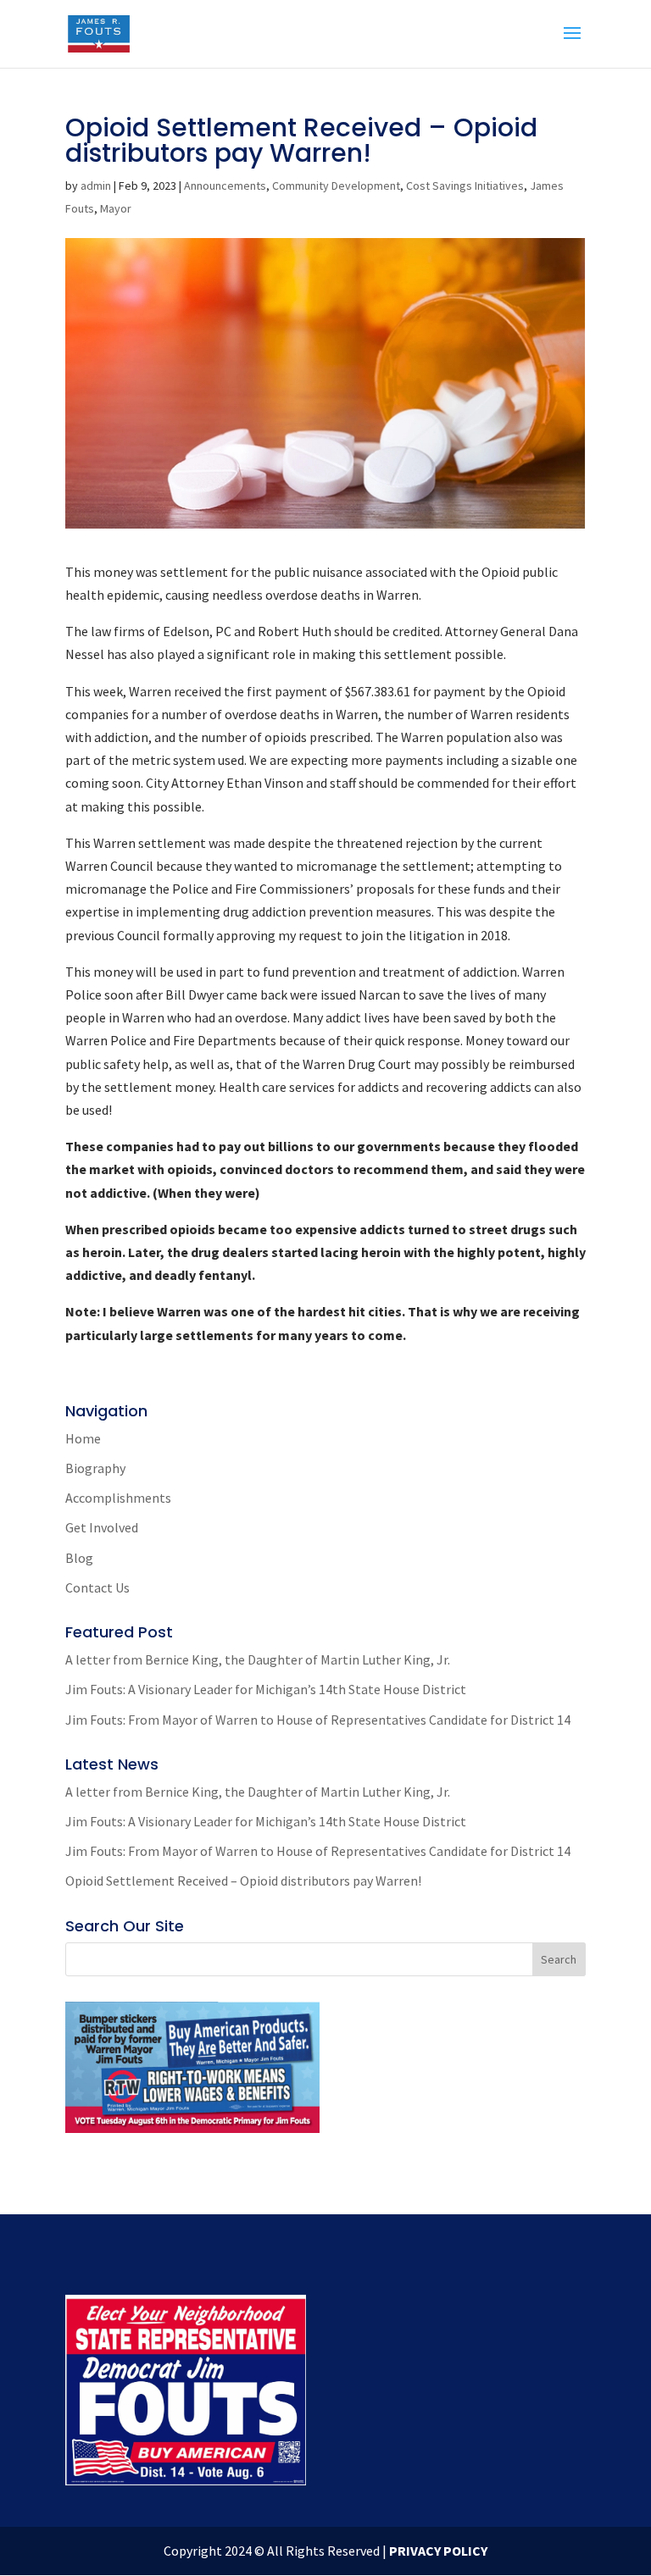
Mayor (116, 208)
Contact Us (97, 1587)
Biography (95, 1468)
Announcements (225, 186)
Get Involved (102, 1527)
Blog (79, 1558)
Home (83, 1438)
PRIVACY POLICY (438, 2551)
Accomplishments (118, 1498)
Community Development (336, 186)
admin (96, 186)
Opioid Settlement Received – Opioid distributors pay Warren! (243, 1881)
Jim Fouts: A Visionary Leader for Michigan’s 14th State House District (266, 1689)
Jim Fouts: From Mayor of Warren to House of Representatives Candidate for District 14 (318, 1720)
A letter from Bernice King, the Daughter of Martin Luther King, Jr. (258, 1659)
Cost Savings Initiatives (465, 186)
